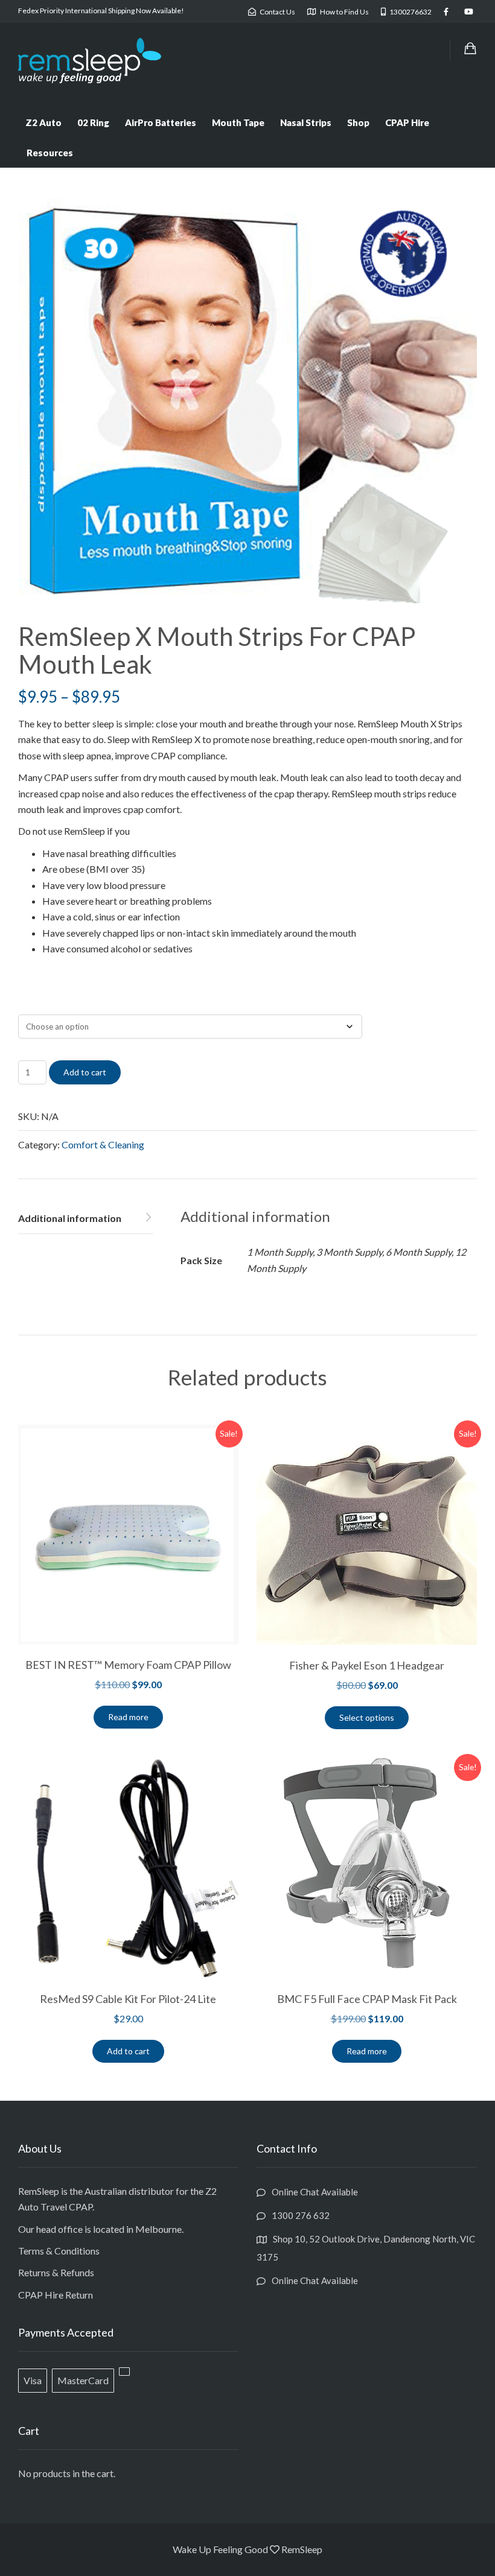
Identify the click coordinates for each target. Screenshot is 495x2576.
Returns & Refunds (56, 2272)
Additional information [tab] (70, 1218)
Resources (50, 153)
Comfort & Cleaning (103, 1144)
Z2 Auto (43, 122)
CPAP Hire (407, 122)
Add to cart (85, 1072)
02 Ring (93, 122)
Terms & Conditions (59, 2251)
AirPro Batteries (161, 122)
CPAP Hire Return (56, 2295)
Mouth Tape (238, 122)
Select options (367, 1717)
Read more (128, 1717)
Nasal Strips (306, 122)
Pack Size (34, 1004)
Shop (358, 122)
